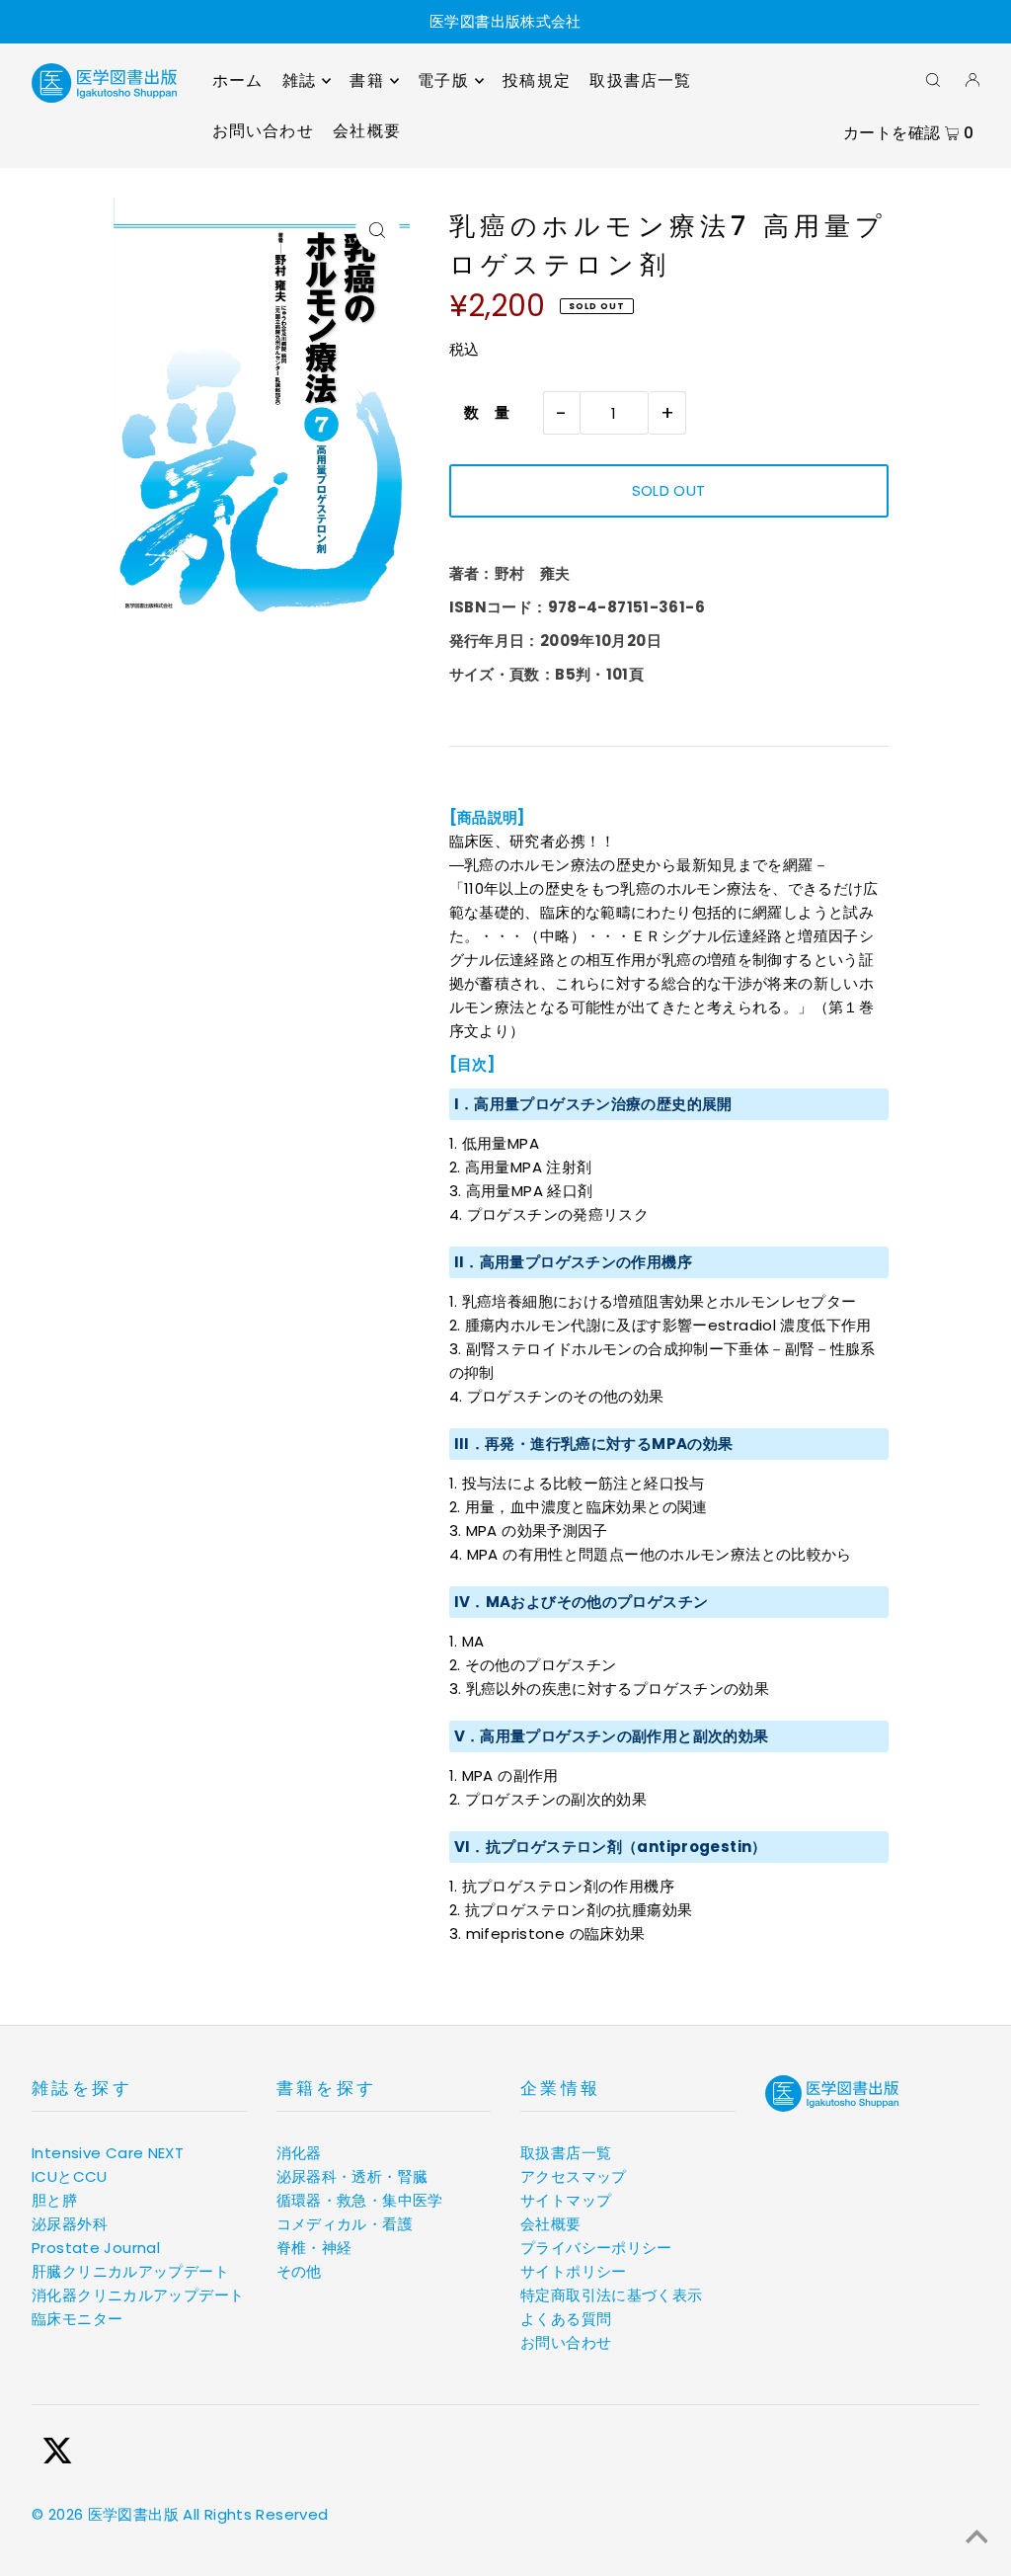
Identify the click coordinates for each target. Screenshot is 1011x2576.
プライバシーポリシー (596, 2248)
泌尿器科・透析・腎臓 (352, 2176)
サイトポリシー (574, 2271)
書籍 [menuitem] (366, 80)
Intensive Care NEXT (108, 2153)
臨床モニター (77, 2319)
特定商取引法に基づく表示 (612, 2295)
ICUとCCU (70, 2176)
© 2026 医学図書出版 (105, 2514)
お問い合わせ (566, 2342)
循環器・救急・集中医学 (360, 2200)
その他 (299, 2271)
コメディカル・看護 (345, 2224)
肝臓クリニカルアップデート (130, 2271)
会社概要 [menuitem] (367, 131)
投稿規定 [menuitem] (537, 80)
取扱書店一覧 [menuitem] (640, 80)
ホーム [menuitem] (238, 80)
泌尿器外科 (70, 2224)
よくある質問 (566, 2319)
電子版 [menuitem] (443, 80)
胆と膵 (54, 2200)
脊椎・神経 (314, 2248)
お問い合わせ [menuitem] (263, 131)
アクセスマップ (574, 2176)
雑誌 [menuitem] (299, 80)
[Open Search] (933, 79)
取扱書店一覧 (566, 2153)
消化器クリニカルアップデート (138, 2295)
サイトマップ (566, 2200)
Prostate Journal (96, 2248)
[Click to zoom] (378, 230)
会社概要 (551, 2224)
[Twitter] (57, 2454)
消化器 (299, 2153)
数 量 (480, 412)
